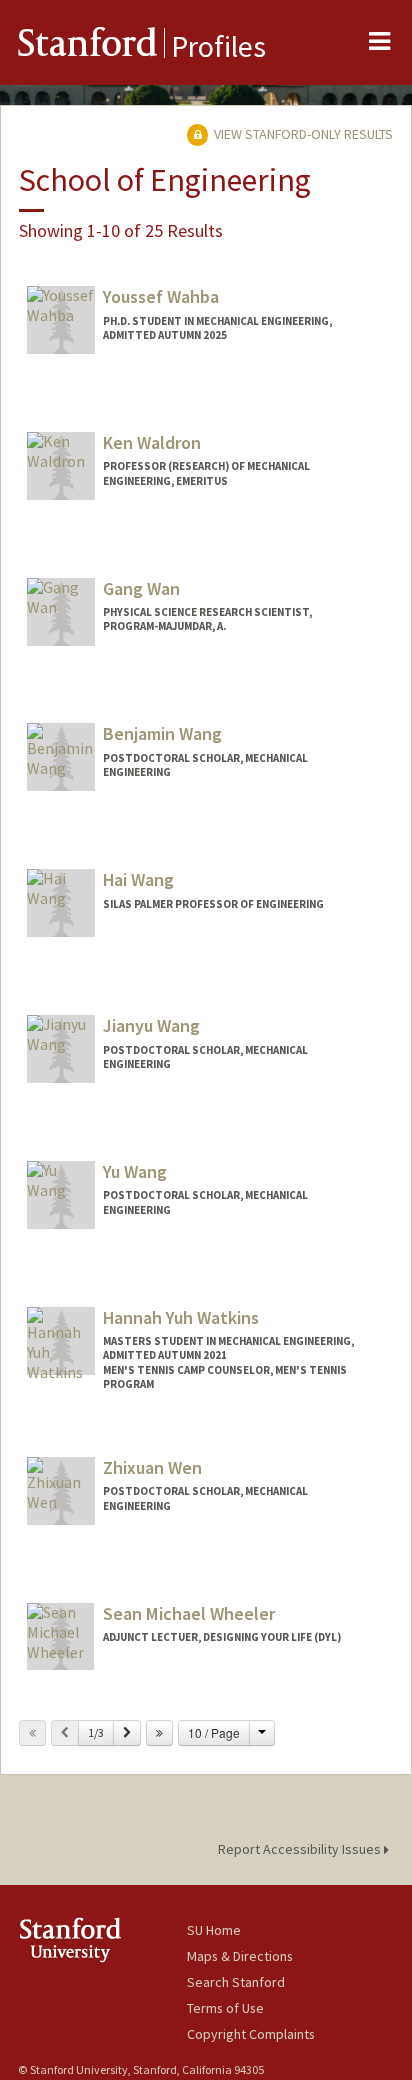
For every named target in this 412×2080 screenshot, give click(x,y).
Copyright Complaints (251, 2034)
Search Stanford (236, 1982)
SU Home (214, 1930)
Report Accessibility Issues (301, 1849)
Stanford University (102, 1939)
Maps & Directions (240, 1956)
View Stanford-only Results (302, 134)
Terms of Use (225, 2008)
